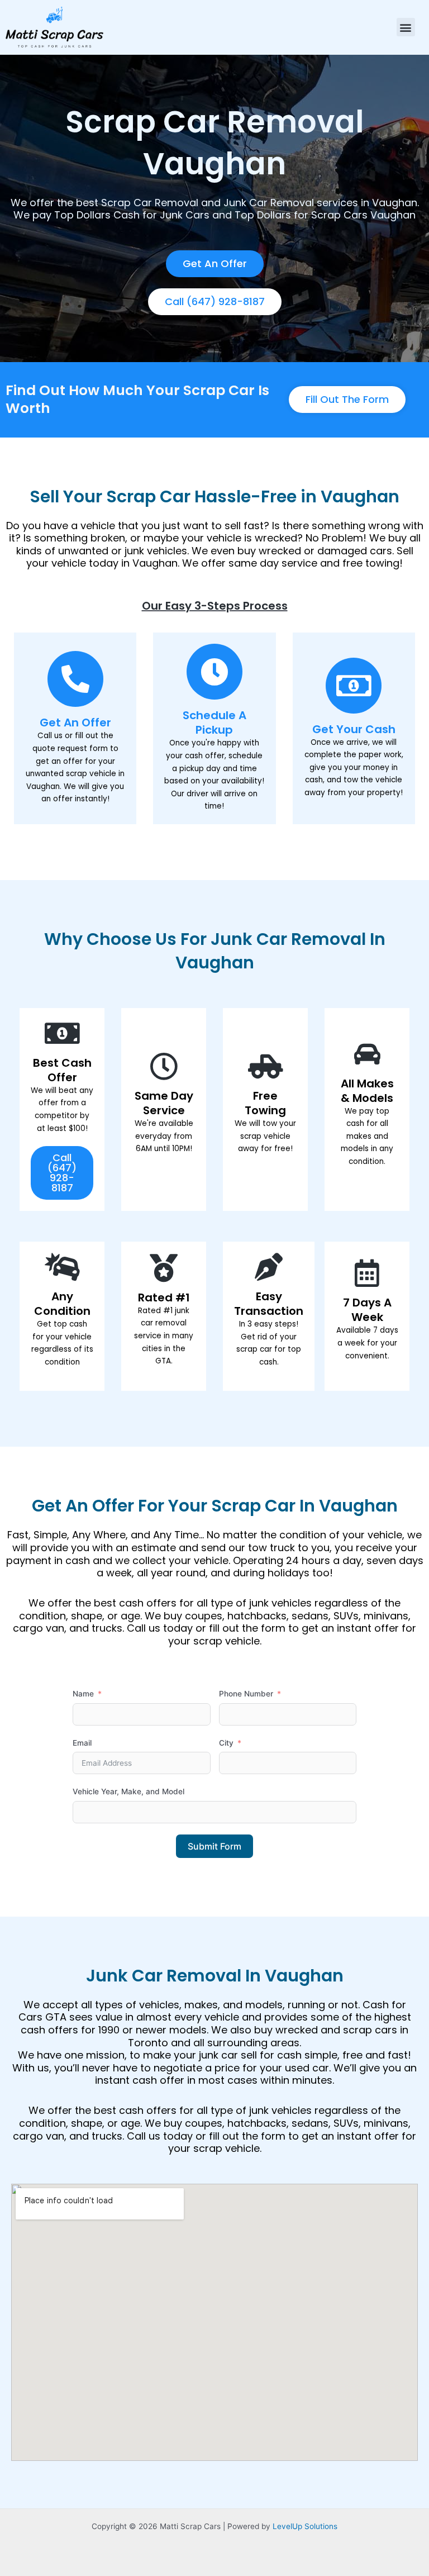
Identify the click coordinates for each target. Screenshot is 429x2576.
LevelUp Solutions (305, 2526)
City (226, 1743)
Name (83, 1694)
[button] (406, 27)
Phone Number (246, 1694)
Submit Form (214, 1846)
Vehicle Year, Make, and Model (128, 1791)
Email (82, 1743)
